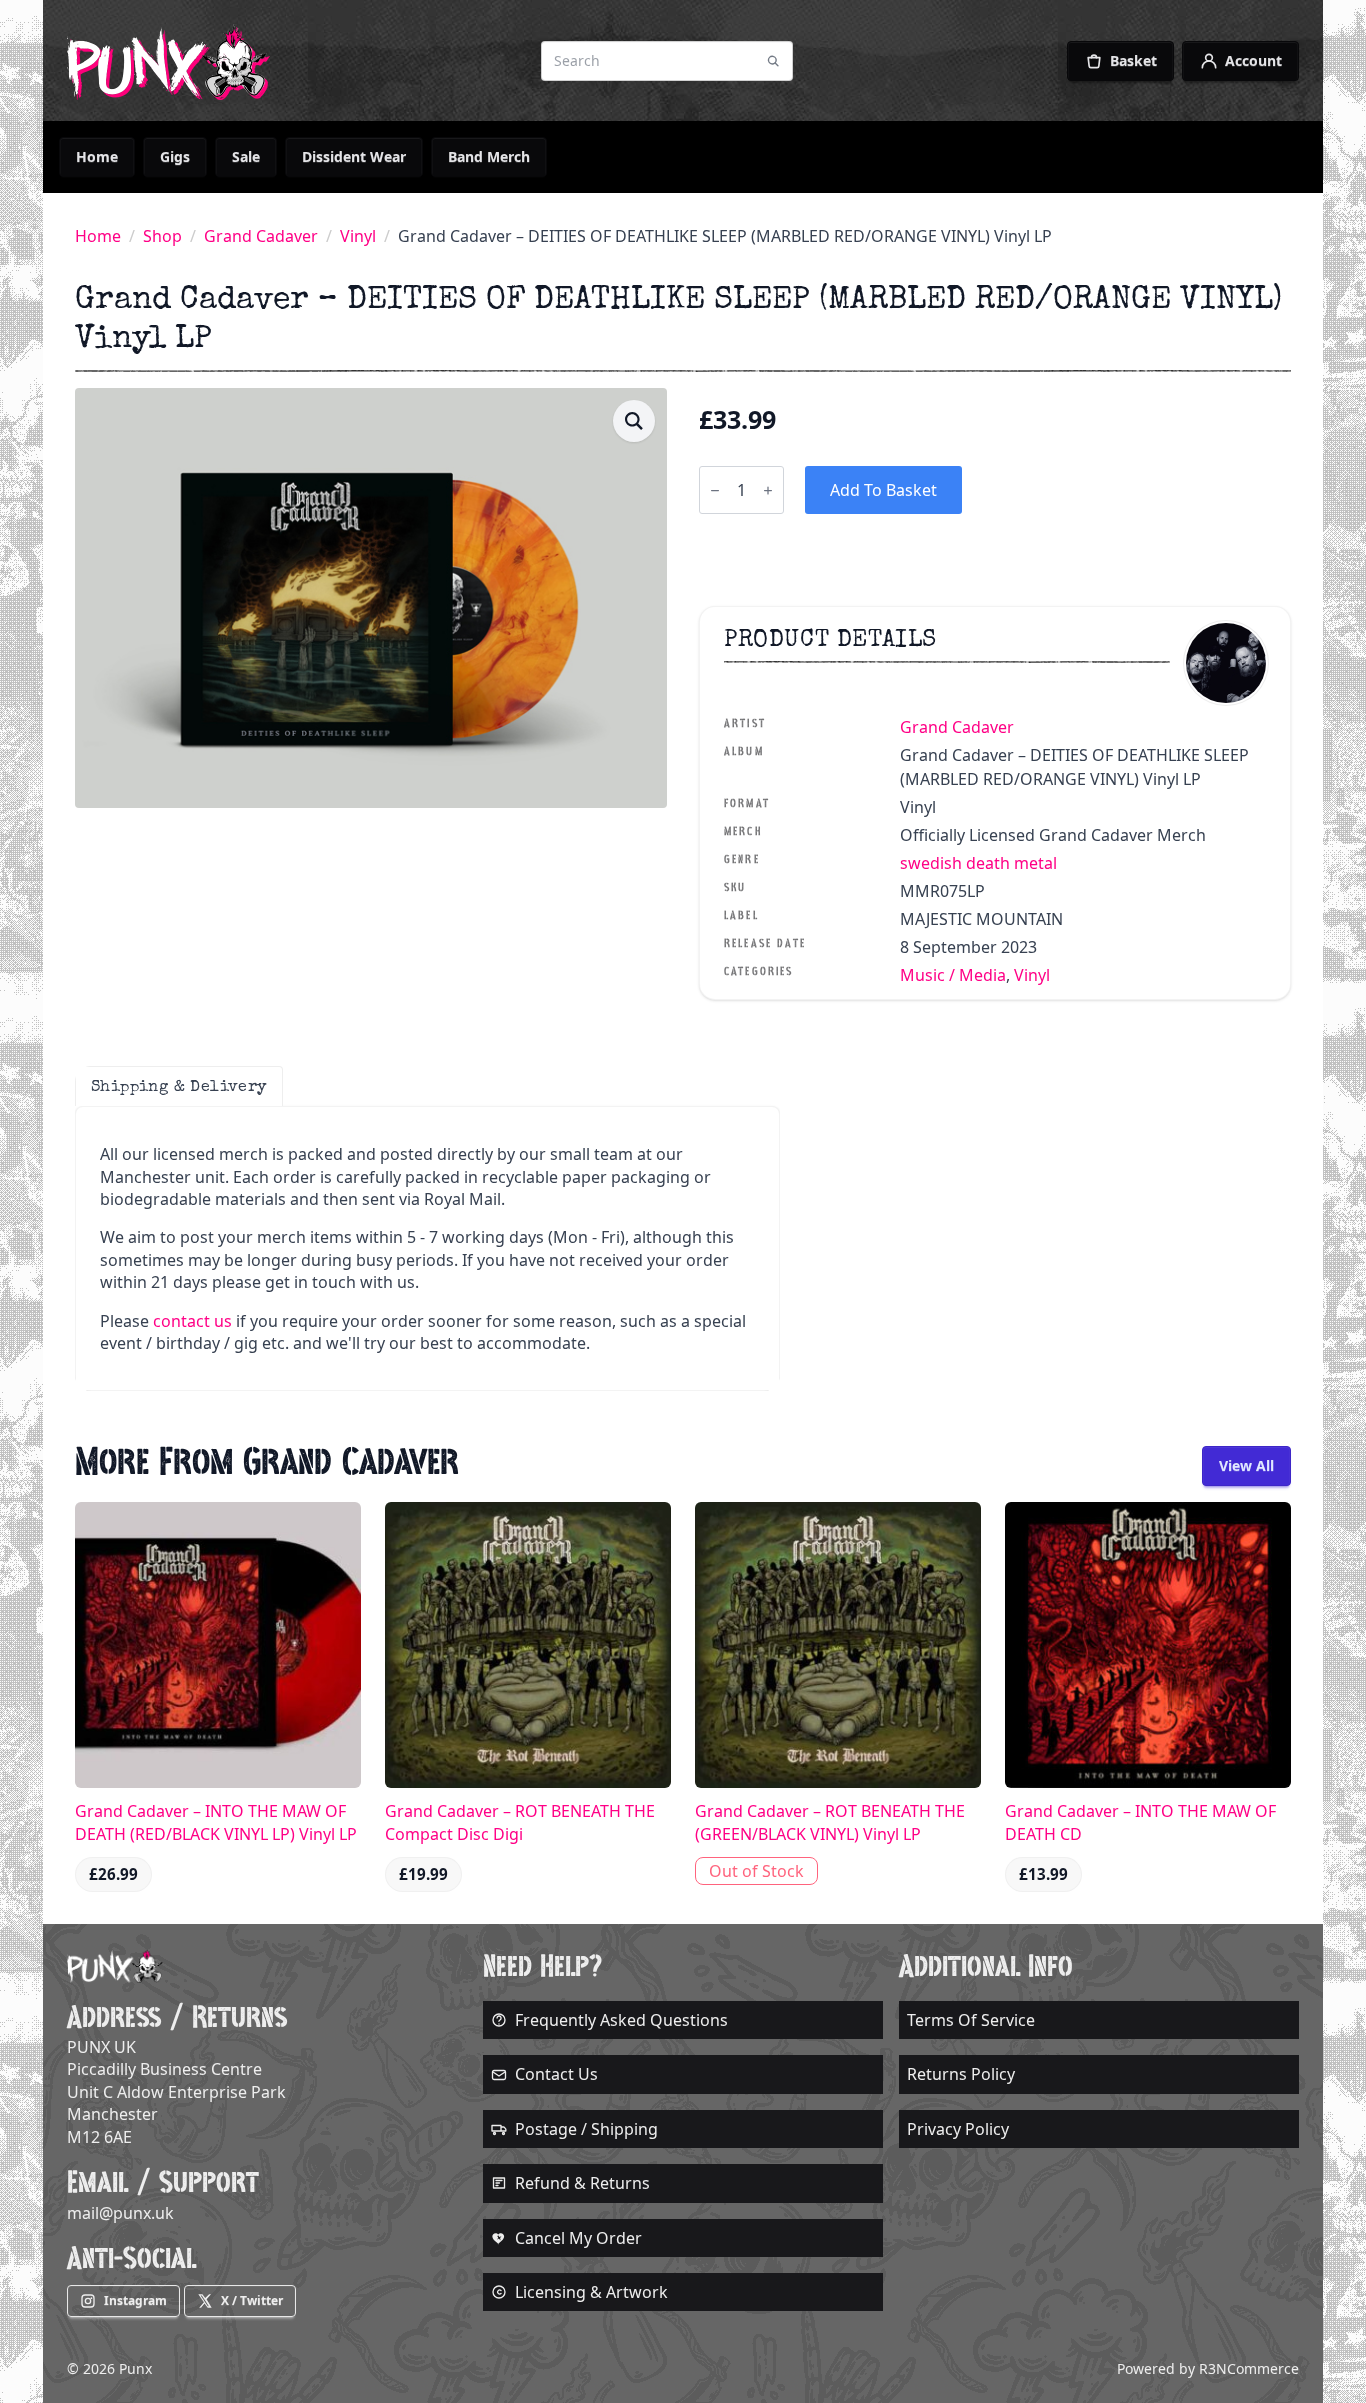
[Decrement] (715, 490)
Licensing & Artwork (591, 2292)
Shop (162, 236)
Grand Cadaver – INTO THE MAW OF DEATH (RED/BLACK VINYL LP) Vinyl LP (216, 1822)
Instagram (135, 2300)
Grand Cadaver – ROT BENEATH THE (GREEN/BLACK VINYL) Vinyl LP (830, 1822)
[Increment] (768, 490)
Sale (246, 156)
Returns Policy (961, 2074)
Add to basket (883, 490)
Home (97, 156)
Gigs (175, 156)
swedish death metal (978, 863)
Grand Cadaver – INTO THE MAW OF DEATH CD (1140, 1822)
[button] (634, 421)
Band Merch (489, 156)
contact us (192, 1321)
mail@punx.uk (120, 2213)
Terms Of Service (971, 2020)
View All (1246, 1465)
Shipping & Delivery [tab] (179, 1086)
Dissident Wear (354, 156)
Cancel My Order (578, 2238)
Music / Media (953, 975)
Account (1253, 60)
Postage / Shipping (586, 2129)
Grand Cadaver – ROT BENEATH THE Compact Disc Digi (520, 1822)
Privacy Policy (958, 2129)
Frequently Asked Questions (621, 2020)
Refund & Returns (582, 2183)
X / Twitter (252, 2300)
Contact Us (556, 2074)
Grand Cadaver (261, 236)
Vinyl (358, 236)
